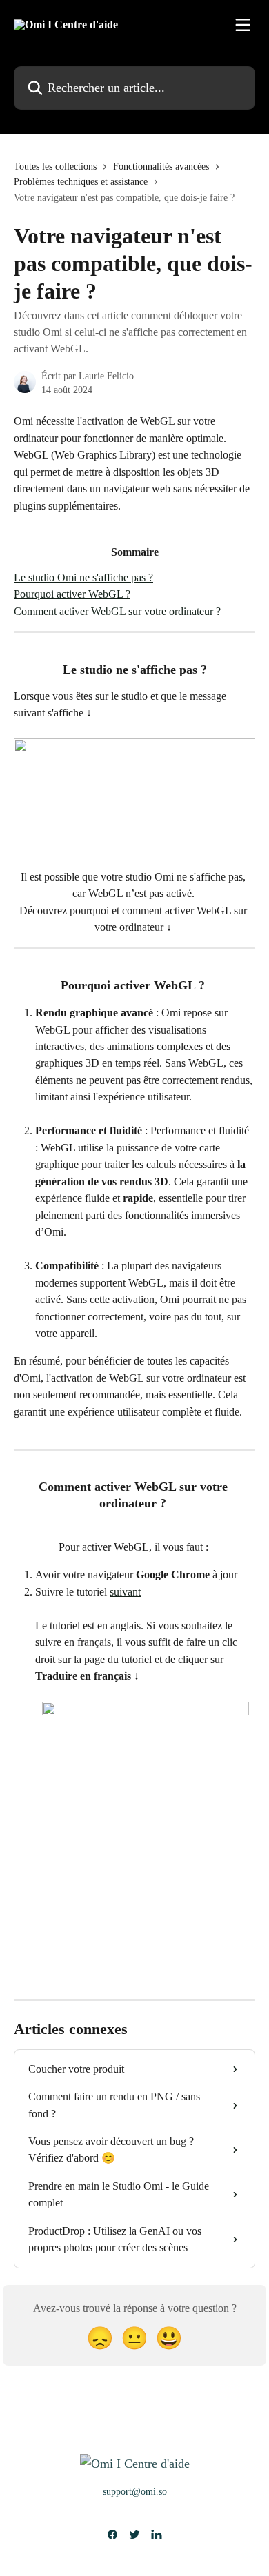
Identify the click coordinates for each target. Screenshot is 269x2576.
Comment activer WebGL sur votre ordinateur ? (119, 611)
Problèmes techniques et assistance (81, 182)
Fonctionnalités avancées (161, 167)
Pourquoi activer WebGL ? (72, 594)
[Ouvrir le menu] (243, 25)
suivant (125, 1592)
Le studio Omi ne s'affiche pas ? (83, 577)
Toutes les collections (55, 167)
